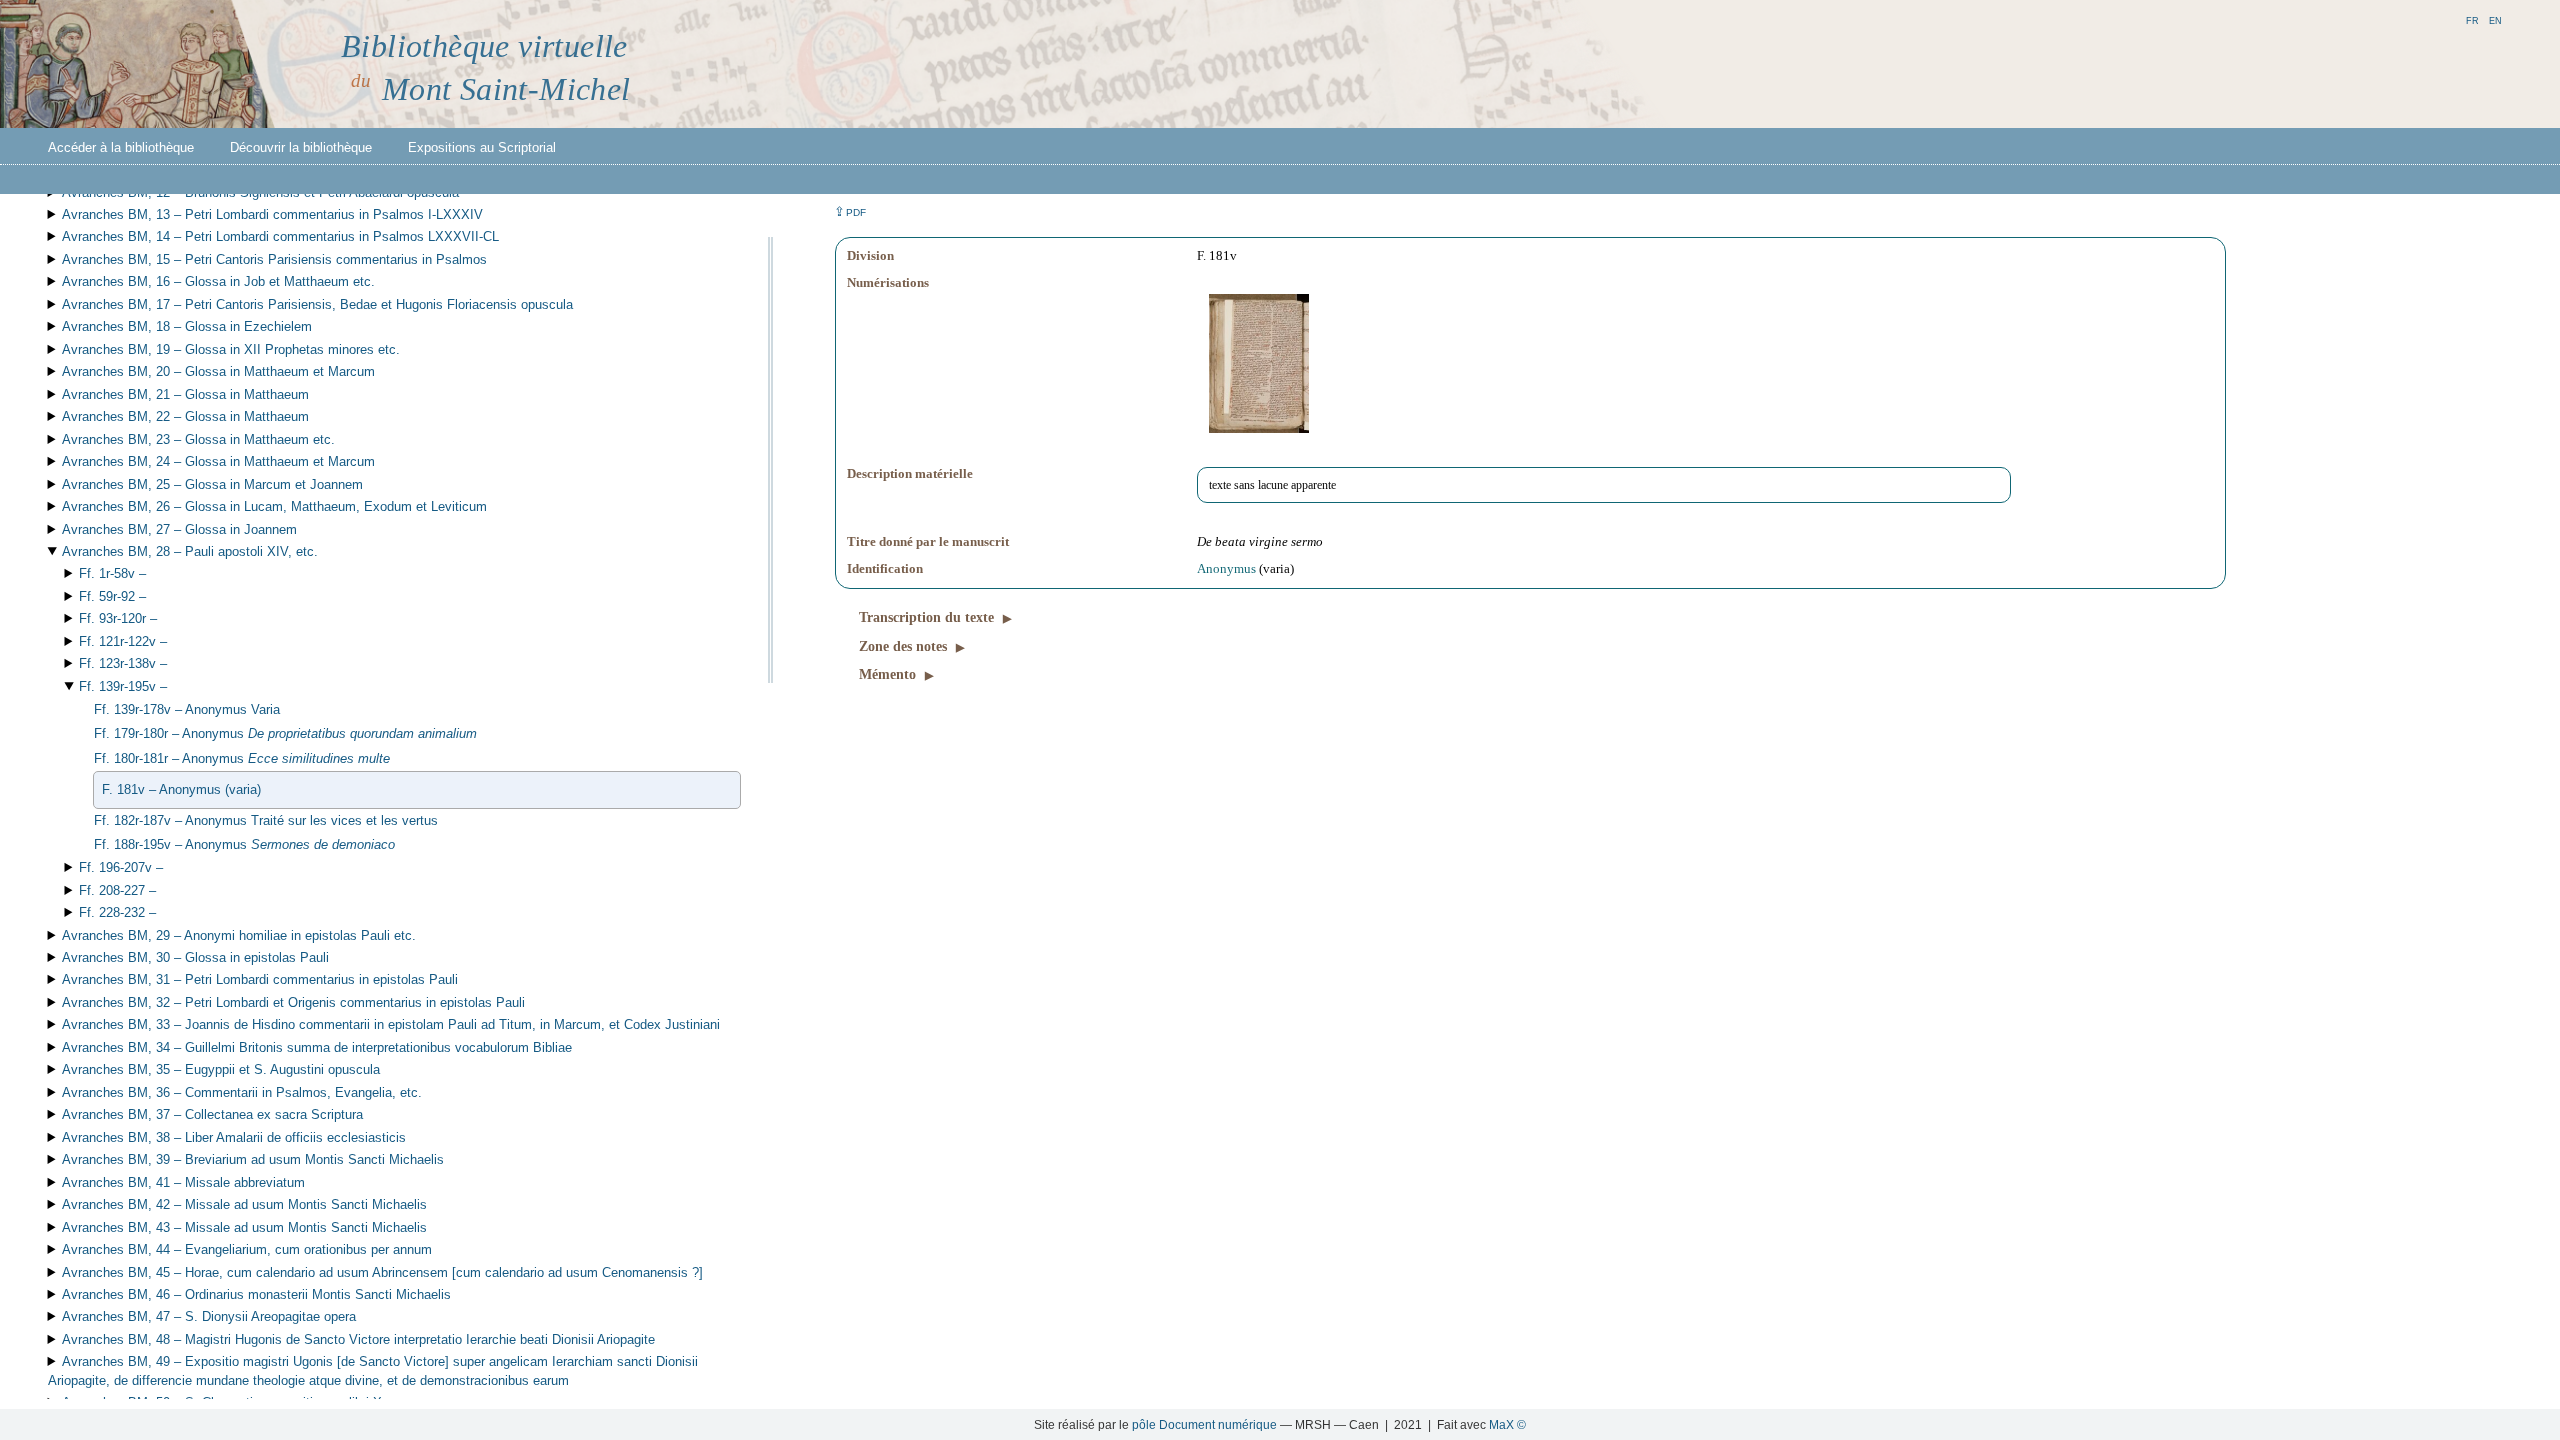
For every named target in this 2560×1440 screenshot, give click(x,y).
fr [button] (2472, 19)
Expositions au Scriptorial (482, 147)
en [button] (2495, 19)
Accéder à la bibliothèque (121, 147)
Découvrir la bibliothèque (301, 147)
